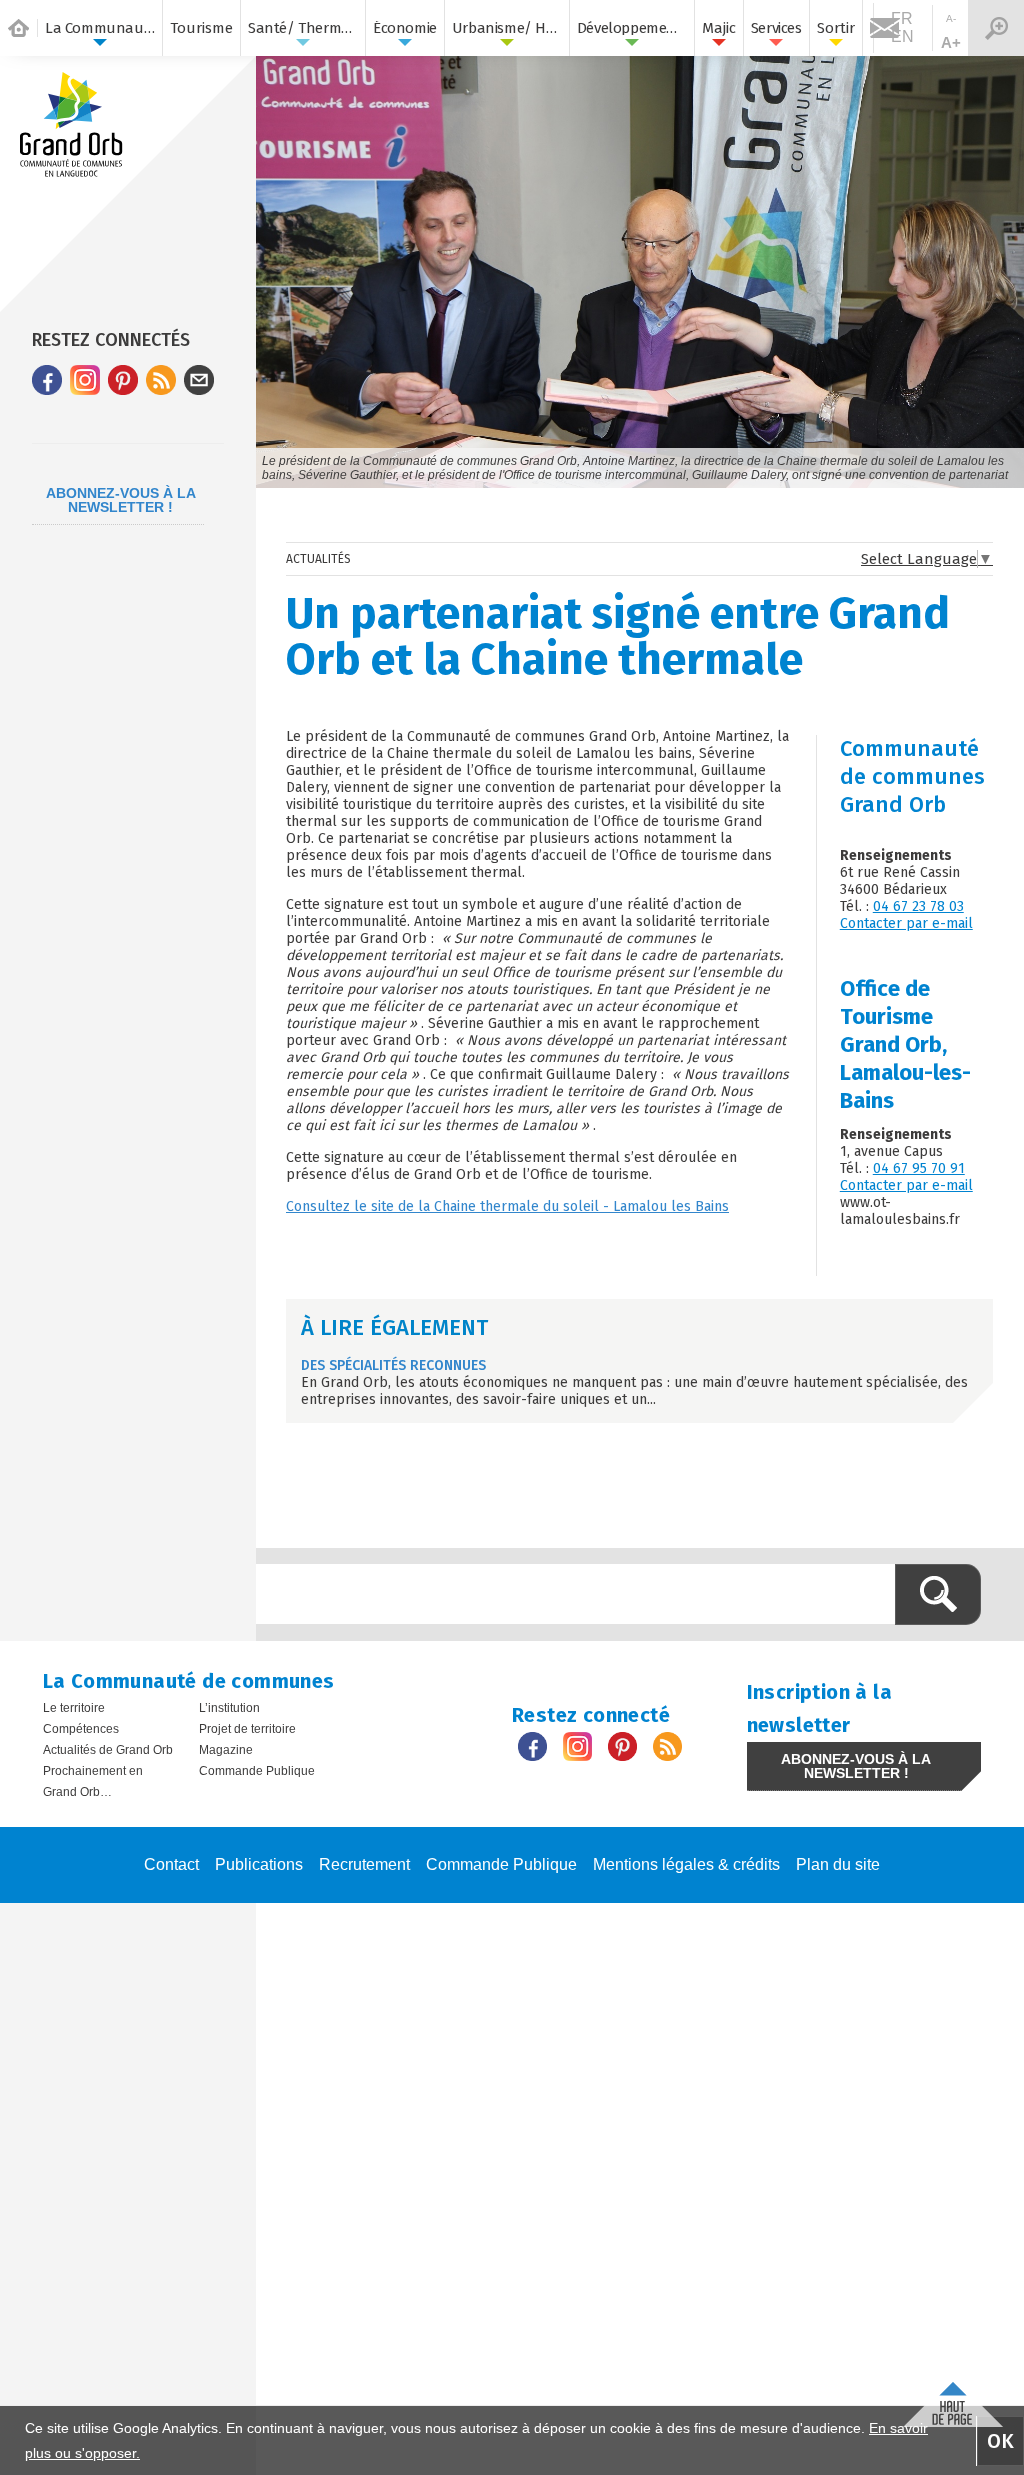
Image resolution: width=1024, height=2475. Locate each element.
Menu (996, 28)
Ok (1000, 2441)
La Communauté (100, 28)
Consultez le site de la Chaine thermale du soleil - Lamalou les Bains (507, 1206)
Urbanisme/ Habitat (507, 28)
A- (951, 18)
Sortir (836, 28)
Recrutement (364, 1864)
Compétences (81, 1729)
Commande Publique (257, 1771)
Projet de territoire (247, 1729)
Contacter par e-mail (906, 923)
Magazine (226, 1750)
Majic (719, 28)
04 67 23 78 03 (918, 906)
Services (776, 28)
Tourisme (201, 28)
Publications (259, 1864)
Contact (171, 1864)
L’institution (229, 1708)
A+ (951, 42)
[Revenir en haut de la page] (953, 2399)
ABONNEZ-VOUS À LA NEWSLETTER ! (121, 500)
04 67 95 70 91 (919, 1168)
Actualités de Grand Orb (108, 1750)
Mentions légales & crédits (686, 1864)
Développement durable (632, 28)
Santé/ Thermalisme (303, 28)
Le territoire (74, 1708)
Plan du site (838, 1864)
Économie (405, 28)
